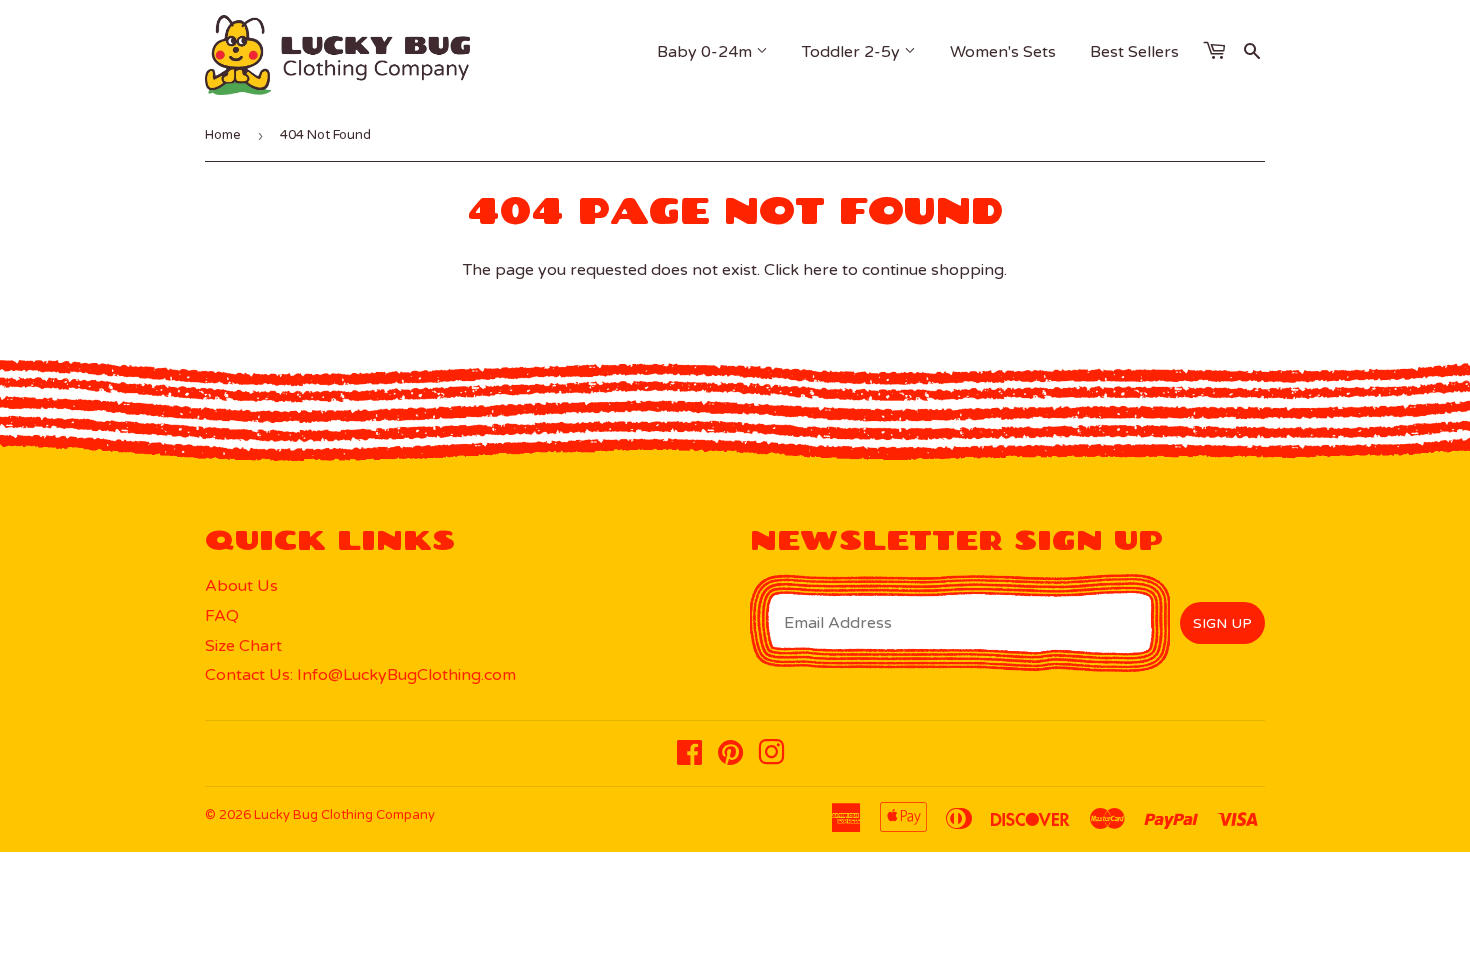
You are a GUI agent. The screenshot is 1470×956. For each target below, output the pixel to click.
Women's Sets (1003, 52)
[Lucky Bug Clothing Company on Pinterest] (730, 758)
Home (223, 135)
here (820, 270)
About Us (241, 586)
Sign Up (1222, 623)
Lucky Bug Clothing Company (344, 815)
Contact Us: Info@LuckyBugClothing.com (360, 675)
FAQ (222, 616)
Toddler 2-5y (853, 52)
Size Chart (243, 646)
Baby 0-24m (706, 52)
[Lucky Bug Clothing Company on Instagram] (771, 758)
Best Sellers (1134, 52)
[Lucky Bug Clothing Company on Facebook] (689, 758)
